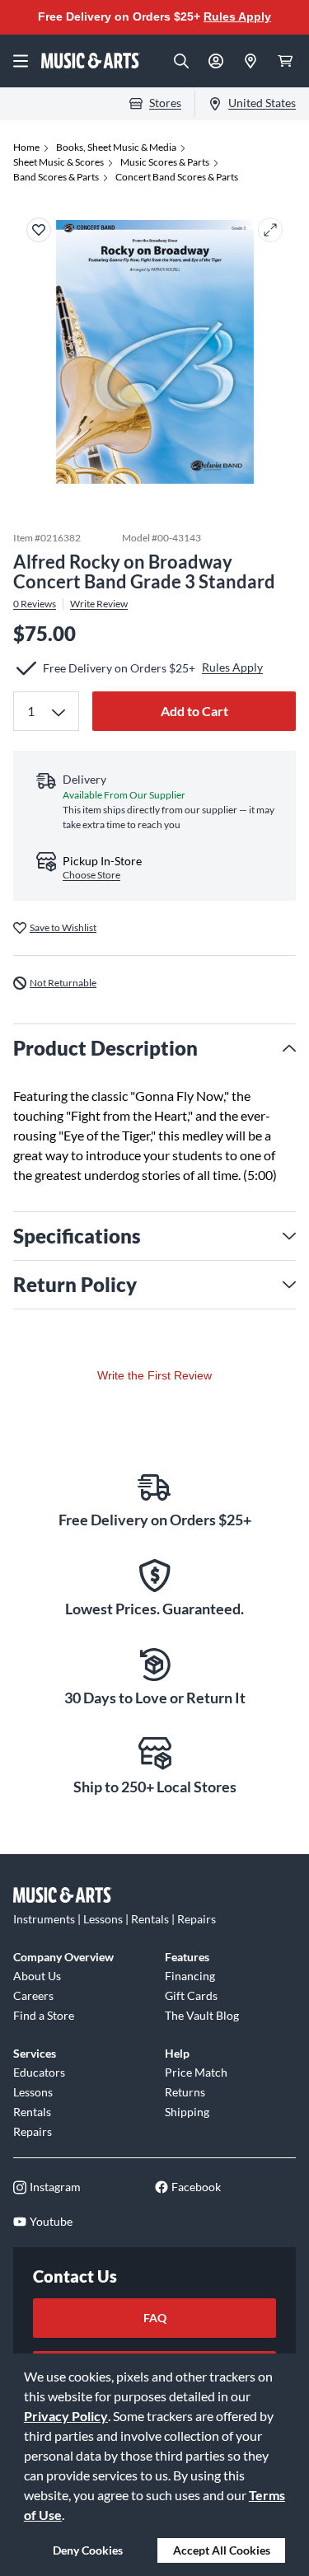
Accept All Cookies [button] (222, 2550)
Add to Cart (194, 711)
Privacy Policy (66, 2416)
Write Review (99, 604)
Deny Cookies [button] (88, 2550)
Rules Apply (237, 16)
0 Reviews (35, 604)
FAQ (155, 2318)
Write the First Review (154, 1375)
